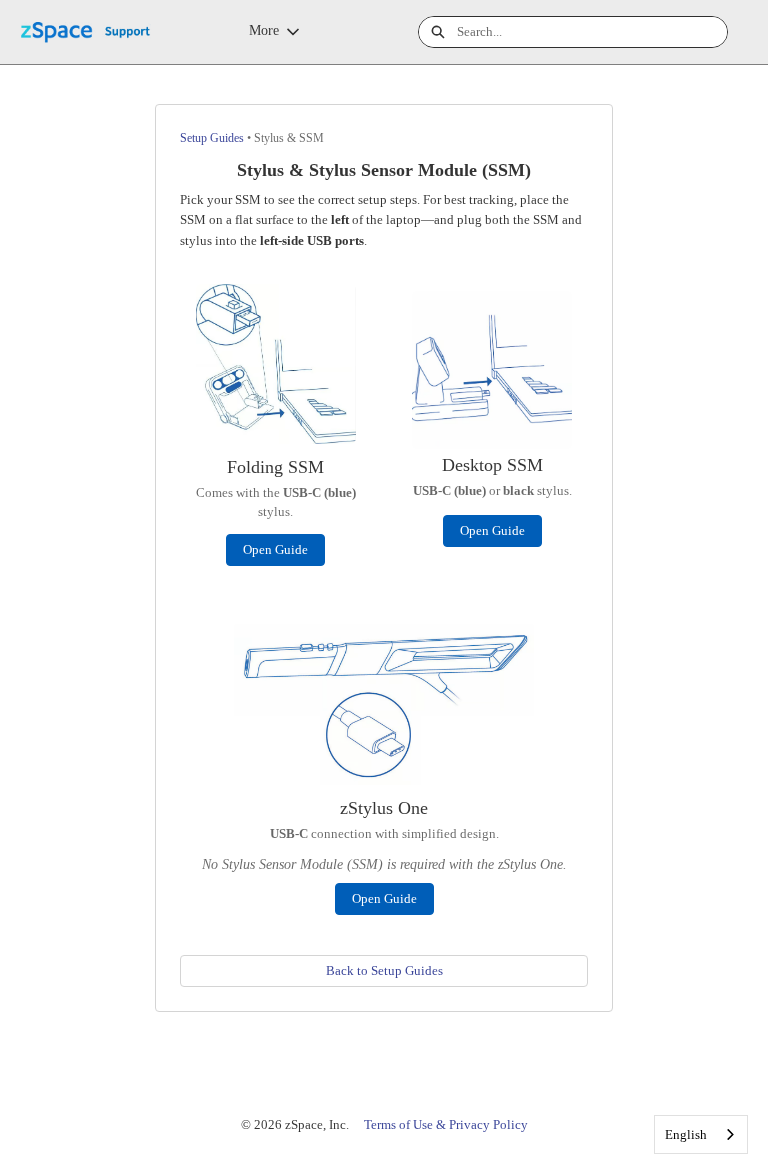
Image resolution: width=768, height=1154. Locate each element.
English (686, 1134)
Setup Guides (212, 138)
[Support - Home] (95, 32)
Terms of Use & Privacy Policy (446, 1124)
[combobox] (592, 32)
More (264, 30)
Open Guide (275, 549)
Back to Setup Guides (384, 970)
